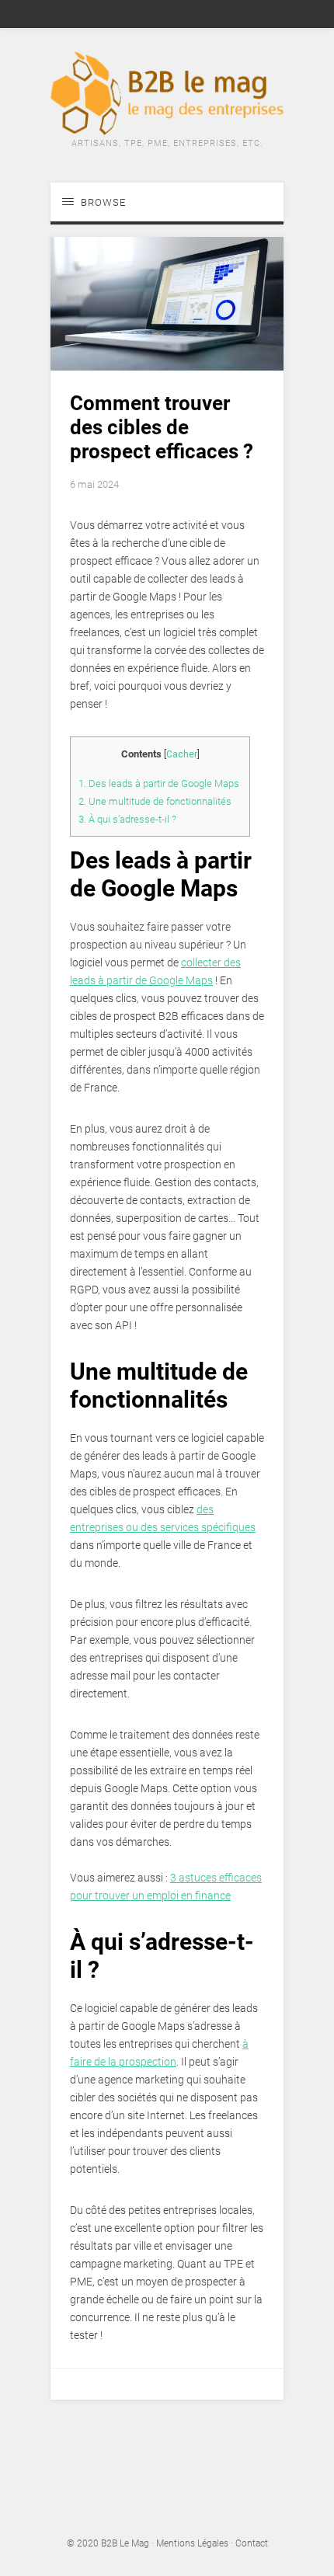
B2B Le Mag (125, 2543)
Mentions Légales (192, 2543)
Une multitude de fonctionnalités (155, 801)
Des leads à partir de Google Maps (160, 783)
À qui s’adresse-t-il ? (127, 819)
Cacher (182, 754)
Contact (252, 2543)
